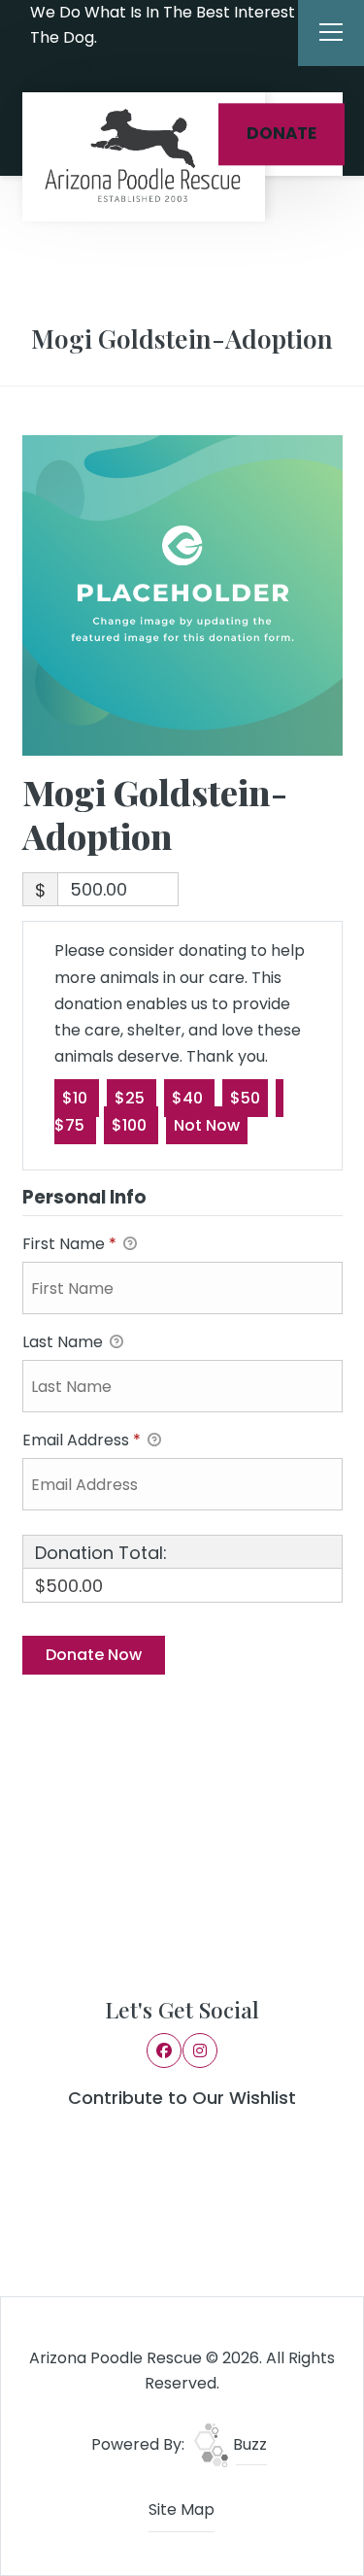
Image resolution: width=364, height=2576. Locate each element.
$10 (77, 1098)
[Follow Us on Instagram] (83, 68)
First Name (69, 1244)
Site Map (182, 2509)
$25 (132, 1098)
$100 (131, 1125)
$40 (189, 1098)
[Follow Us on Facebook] (57, 68)
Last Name (65, 1342)
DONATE (281, 134)
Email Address (82, 1440)
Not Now (207, 1125)
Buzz (248, 2444)
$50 (245, 1098)
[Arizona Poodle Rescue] (144, 157)
